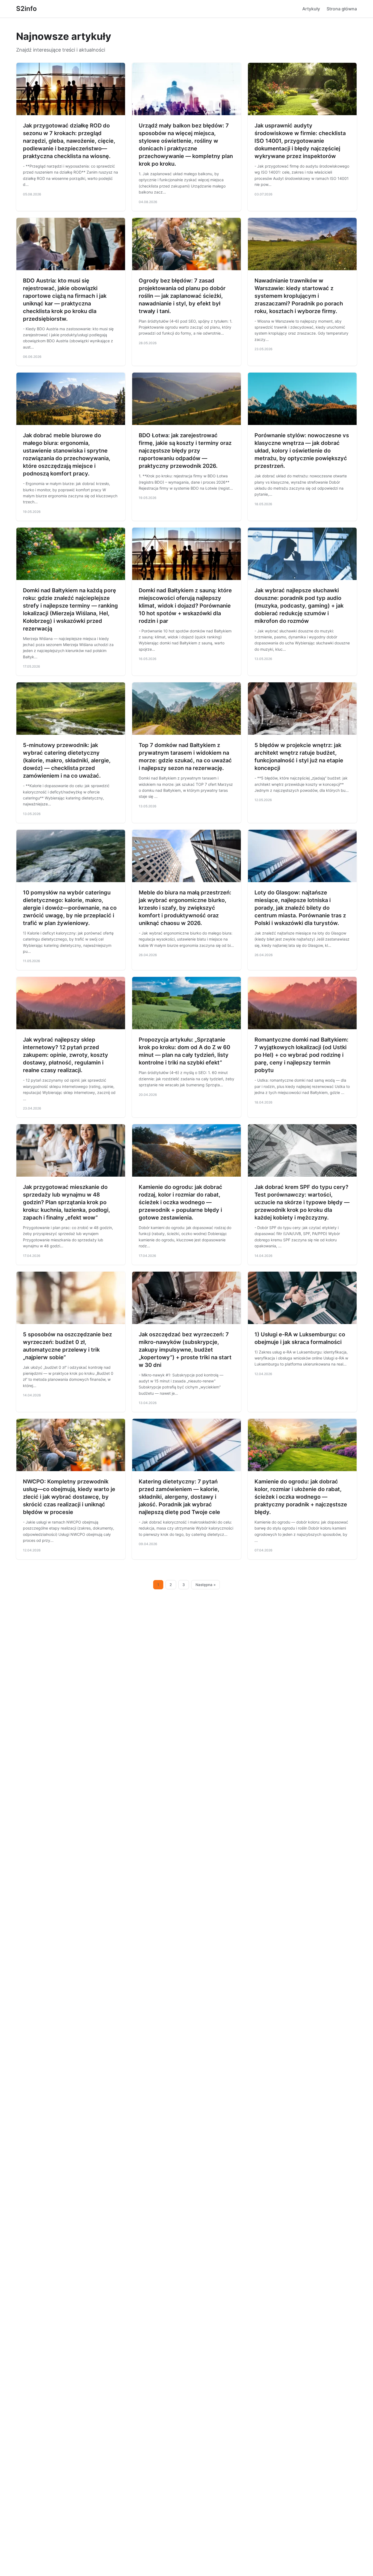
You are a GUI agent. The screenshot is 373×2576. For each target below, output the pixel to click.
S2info (26, 9)
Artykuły (311, 9)
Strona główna (342, 9)
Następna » (206, 1585)
